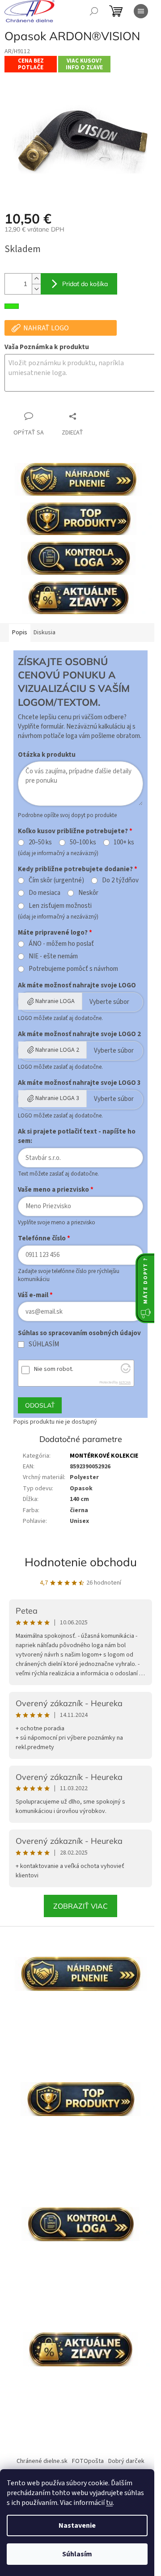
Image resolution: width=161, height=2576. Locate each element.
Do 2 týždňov (120, 881)
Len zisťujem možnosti (60, 906)
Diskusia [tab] (44, 632)
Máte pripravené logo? (53, 933)
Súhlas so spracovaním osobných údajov (79, 1333)
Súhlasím (77, 2554)
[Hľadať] (94, 11)
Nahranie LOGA (55, 1001)
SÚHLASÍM (44, 1345)
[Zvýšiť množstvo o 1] (36, 279)
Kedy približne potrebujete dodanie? (75, 869)
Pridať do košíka (85, 284)
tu (109, 2503)
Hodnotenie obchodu (81, 1562)
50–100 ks (83, 843)
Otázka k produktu (47, 755)
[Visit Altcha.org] (126, 1371)
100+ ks (124, 843)
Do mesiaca (44, 893)
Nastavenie (77, 2525)
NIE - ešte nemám (53, 957)
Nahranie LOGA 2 (57, 1050)
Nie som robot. (54, 1369)
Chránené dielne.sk (42, 2461)
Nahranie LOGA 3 (57, 1098)
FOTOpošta (88, 2461)
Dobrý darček (126, 2461)
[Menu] (141, 11)
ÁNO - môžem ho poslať (61, 944)
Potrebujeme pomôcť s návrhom (73, 969)
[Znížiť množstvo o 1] (36, 289)
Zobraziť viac (80, 1906)
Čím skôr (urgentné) (56, 881)
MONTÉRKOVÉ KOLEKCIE (104, 1456)
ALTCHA (125, 1382)
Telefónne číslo (42, 1238)
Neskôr (88, 893)
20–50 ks (40, 843)
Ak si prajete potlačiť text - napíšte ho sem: (77, 1136)
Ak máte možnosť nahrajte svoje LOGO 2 (79, 1034)
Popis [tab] (20, 632)
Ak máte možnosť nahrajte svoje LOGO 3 (79, 1083)
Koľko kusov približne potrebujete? (73, 831)
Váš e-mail (33, 1295)
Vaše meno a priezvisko (53, 1190)
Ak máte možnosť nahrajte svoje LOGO (77, 985)
